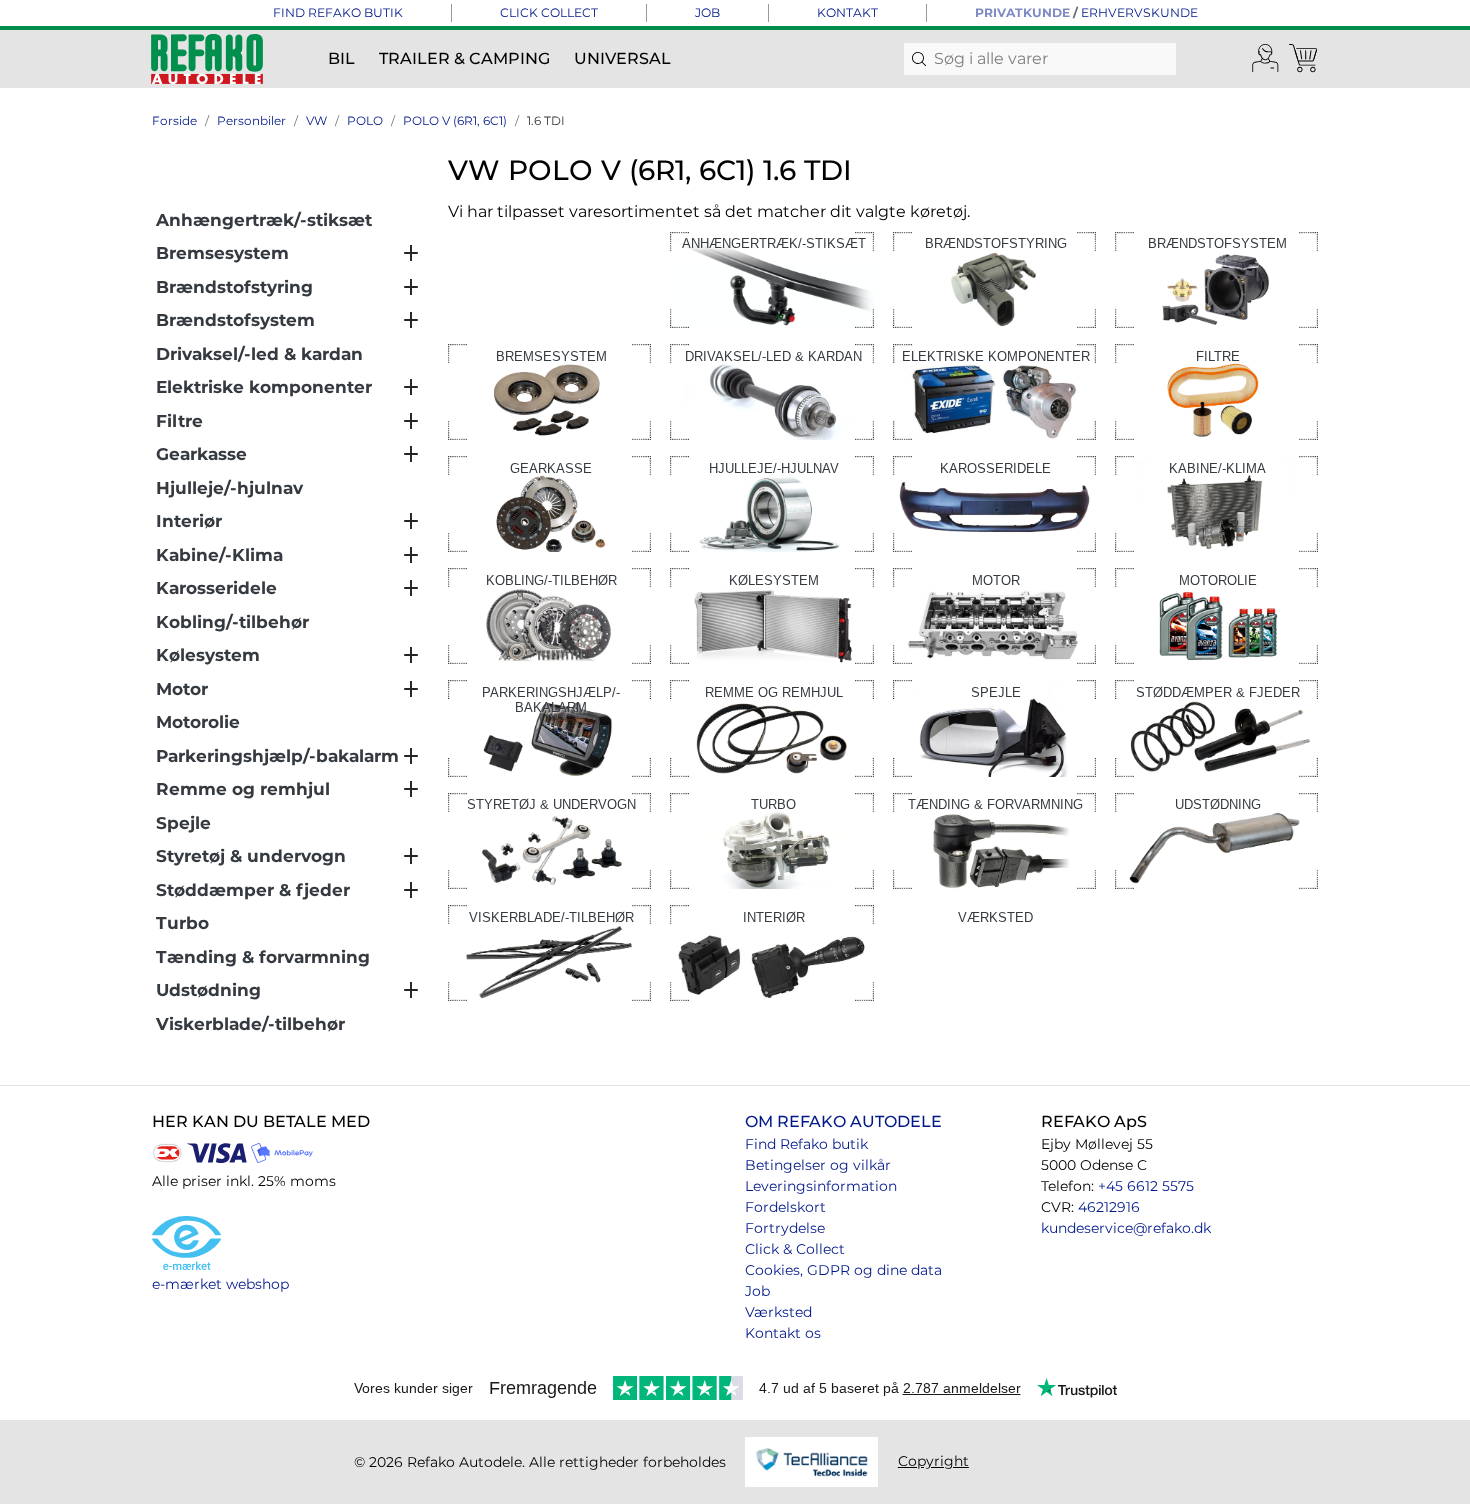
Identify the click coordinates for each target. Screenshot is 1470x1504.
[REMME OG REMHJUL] (771, 727)
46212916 (1109, 1207)
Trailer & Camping (464, 58)
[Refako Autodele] (207, 59)
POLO (365, 120)
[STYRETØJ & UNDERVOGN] (549, 839)
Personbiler (251, 120)
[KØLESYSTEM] (771, 614)
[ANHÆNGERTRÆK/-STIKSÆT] (771, 278)
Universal (622, 58)
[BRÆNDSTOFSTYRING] (994, 278)
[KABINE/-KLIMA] (1216, 502)
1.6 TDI (546, 120)
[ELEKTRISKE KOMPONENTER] (994, 390)
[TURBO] (771, 839)
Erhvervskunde (1139, 12)
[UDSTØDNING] (1216, 839)
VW (316, 120)
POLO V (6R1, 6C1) (455, 120)
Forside (174, 120)
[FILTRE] (1216, 390)
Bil (341, 58)
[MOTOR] (994, 614)
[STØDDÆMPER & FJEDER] (1216, 727)
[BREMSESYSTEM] (549, 390)
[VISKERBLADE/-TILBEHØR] (549, 951)
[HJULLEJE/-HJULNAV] (771, 502)
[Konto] (1266, 59)
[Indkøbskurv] (1305, 59)
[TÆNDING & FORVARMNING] (994, 839)
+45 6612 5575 (1146, 1186)
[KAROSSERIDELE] (994, 502)
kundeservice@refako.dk (1126, 1228)
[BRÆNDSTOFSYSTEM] (1216, 278)
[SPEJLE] (994, 727)
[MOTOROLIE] (1216, 614)
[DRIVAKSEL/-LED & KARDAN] (771, 390)
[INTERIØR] (771, 951)
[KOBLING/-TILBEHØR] (549, 614)
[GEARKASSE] (549, 502)
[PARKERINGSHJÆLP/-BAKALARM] (549, 727)
